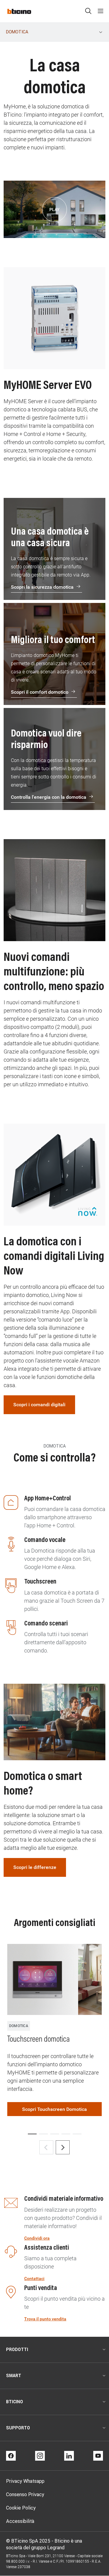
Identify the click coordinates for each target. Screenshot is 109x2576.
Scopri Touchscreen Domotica (54, 2109)
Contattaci (34, 2278)
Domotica (17, 32)
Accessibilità (20, 2521)
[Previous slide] (46, 2147)
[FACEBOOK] (11, 2456)
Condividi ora (37, 2238)
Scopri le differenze (35, 1867)
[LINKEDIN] (69, 2456)
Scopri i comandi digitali (39, 1405)
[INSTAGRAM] (40, 2456)
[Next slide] (63, 2147)
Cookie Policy (21, 2508)
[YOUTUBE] (98, 2456)
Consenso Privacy (25, 2494)
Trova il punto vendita (45, 2319)
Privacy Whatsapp (25, 2481)
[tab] (32, 2134)
